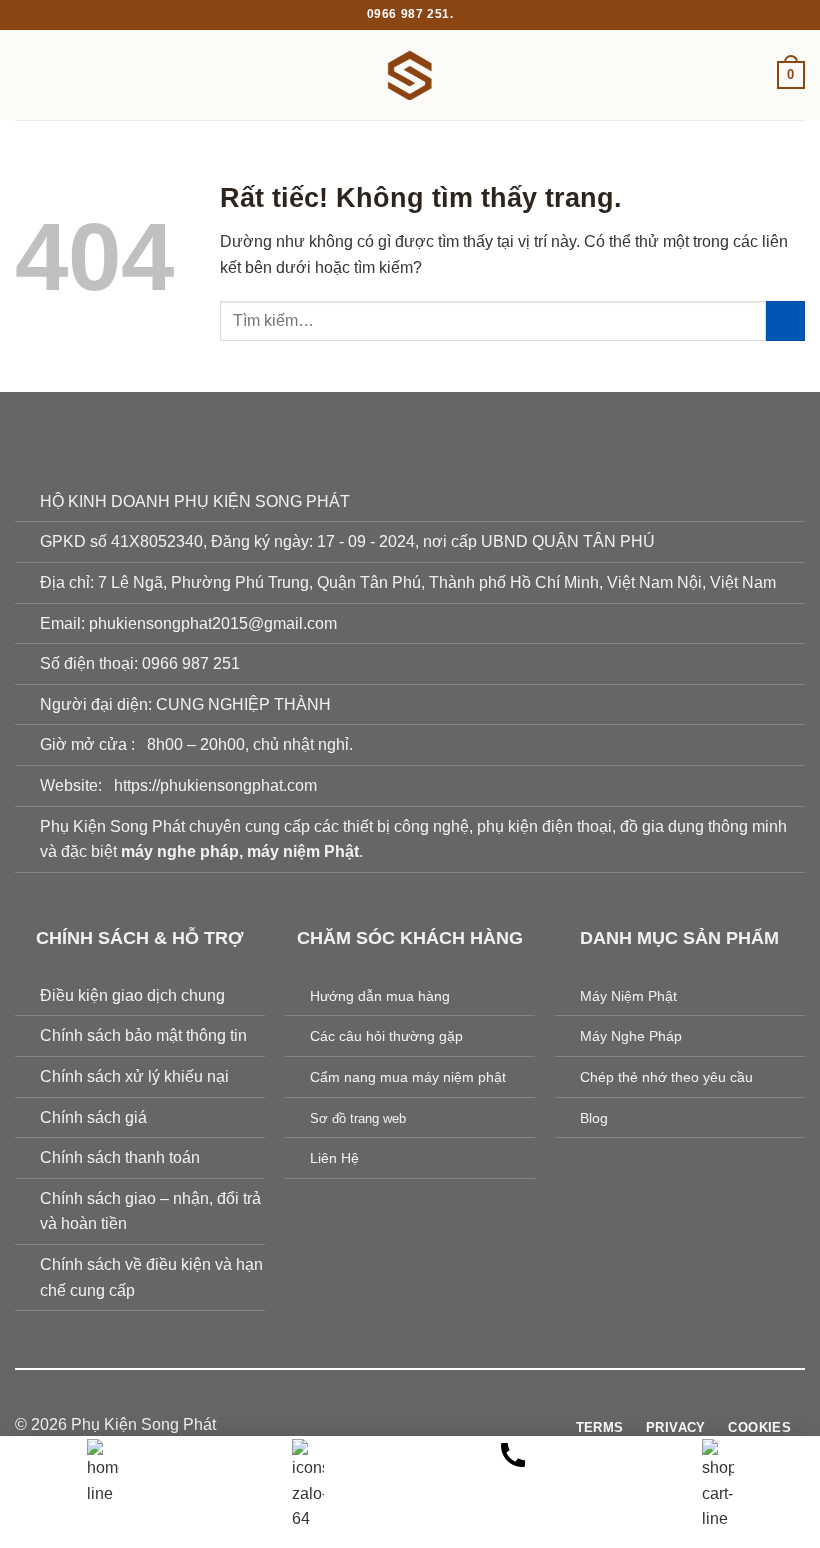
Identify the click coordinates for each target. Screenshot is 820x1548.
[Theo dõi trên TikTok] (398, 1425)
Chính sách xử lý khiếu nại (134, 1076)
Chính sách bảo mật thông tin (143, 1035)
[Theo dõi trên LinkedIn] (471, 1425)
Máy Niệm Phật (628, 996)
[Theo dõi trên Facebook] (349, 1425)
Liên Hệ (334, 1158)
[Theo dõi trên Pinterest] (447, 1425)
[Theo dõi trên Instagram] (373, 1425)
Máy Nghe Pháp (631, 1036)
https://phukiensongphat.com (215, 785)
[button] (27, 74)
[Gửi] (785, 320)
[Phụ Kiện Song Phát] (410, 75)
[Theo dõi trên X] (422, 1425)
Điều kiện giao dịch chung (132, 995)
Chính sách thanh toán (120, 1157)
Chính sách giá (93, 1117)
